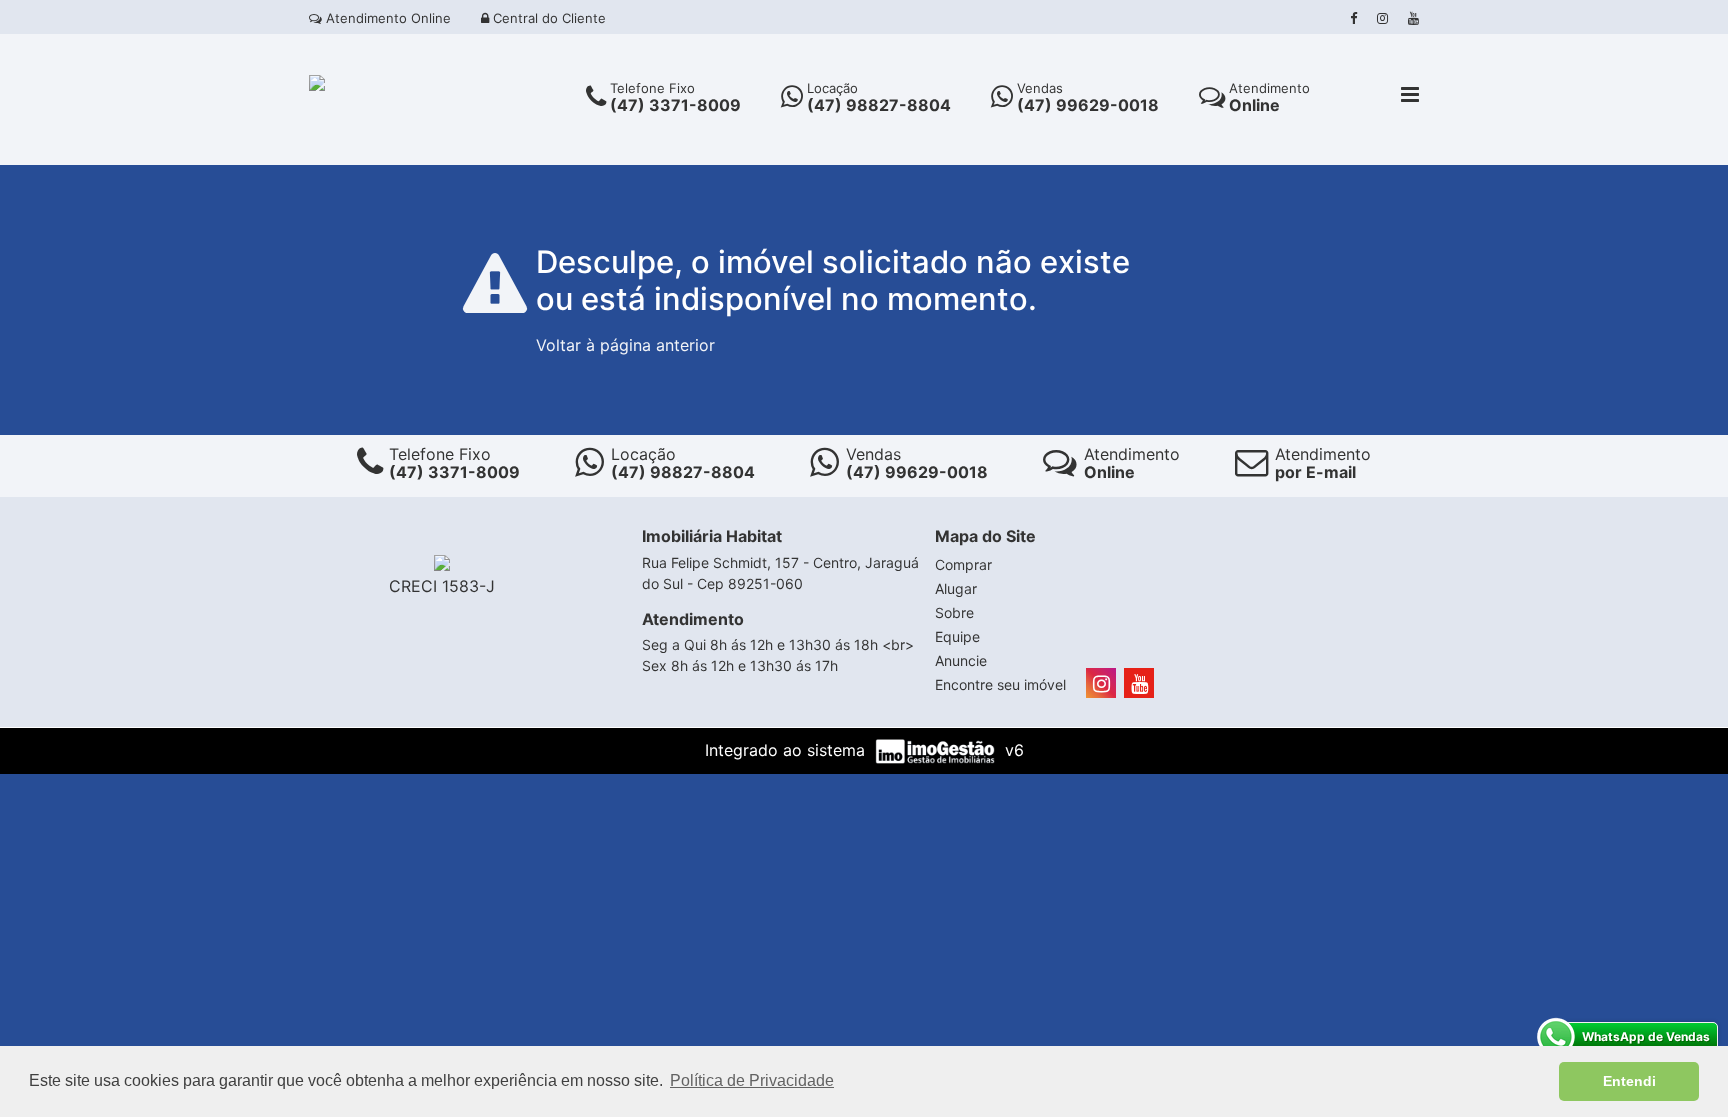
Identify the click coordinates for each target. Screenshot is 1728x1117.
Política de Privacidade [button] (752, 1080)
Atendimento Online (386, 18)
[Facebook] (1353, 18)
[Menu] (1410, 96)
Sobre (954, 612)
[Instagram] (1382, 18)
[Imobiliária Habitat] (317, 81)
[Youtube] (1413, 18)
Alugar (956, 588)
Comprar (963, 564)
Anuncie (961, 660)
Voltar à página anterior (625, 345)
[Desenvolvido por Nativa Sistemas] (937, 750)
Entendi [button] (1629, 1081)
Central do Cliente (547, 18)
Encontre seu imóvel (1000, 684)
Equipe (957, 636)
